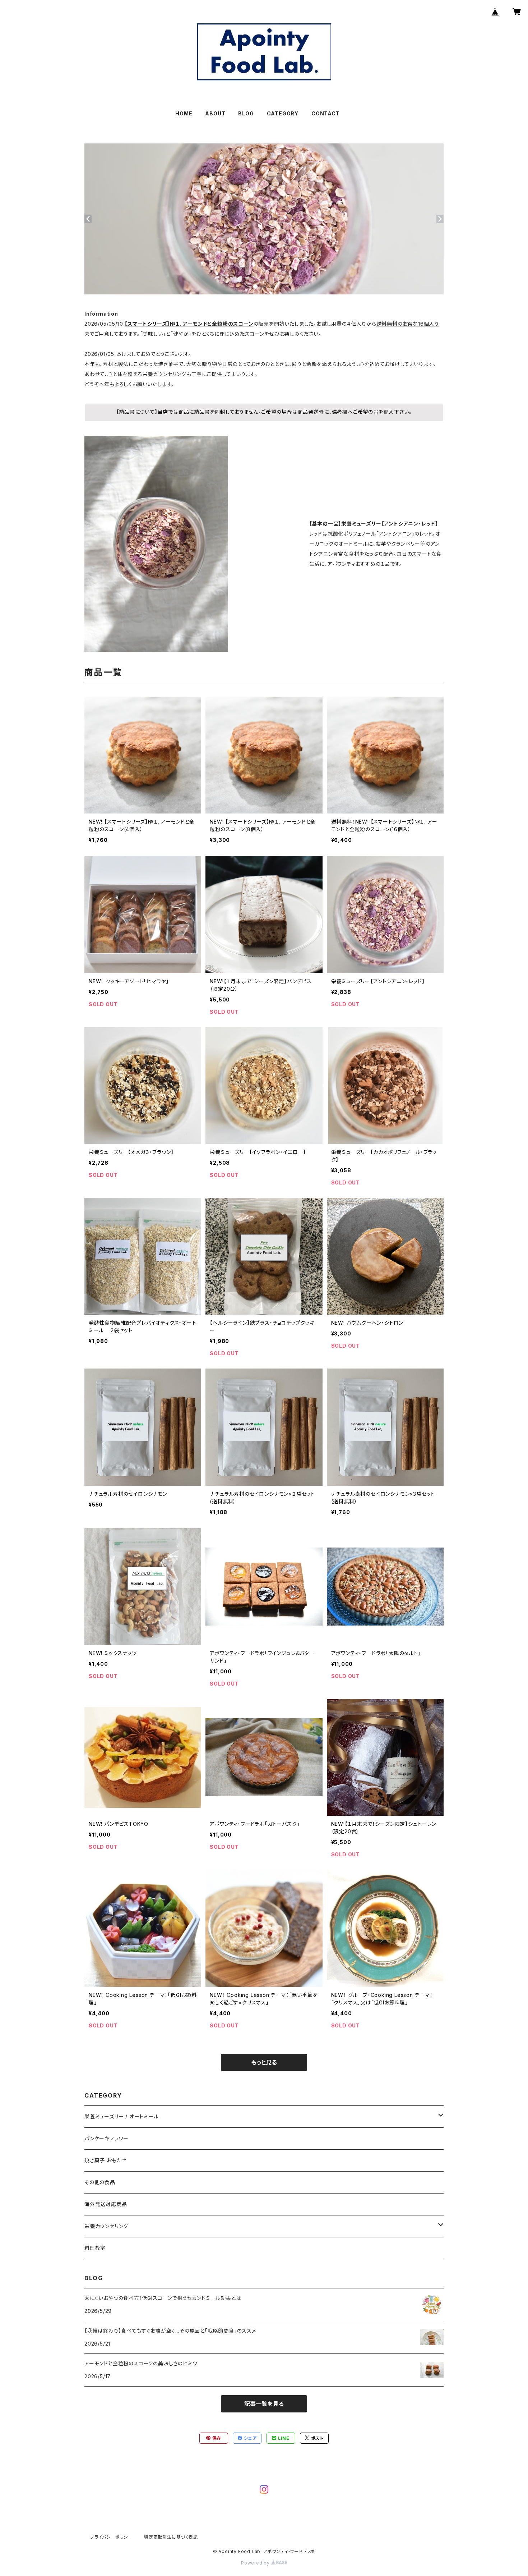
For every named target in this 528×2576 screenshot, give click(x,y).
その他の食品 (100, 2182)
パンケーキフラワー (106, 2138)
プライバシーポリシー (111, 2537)
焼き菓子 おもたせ (105, 2160)
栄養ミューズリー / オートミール (122, 2116)
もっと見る (264, 2062)
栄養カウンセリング (106, 2226)
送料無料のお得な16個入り (408, 324)
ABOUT (215, 113)
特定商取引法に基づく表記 (171, 2537)
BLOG (246, 113)
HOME (184, 113)
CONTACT (326, 113)
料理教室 (95, 2248)
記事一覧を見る (264, 2404)
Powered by (256, 2563)
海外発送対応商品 (106, 2204)
